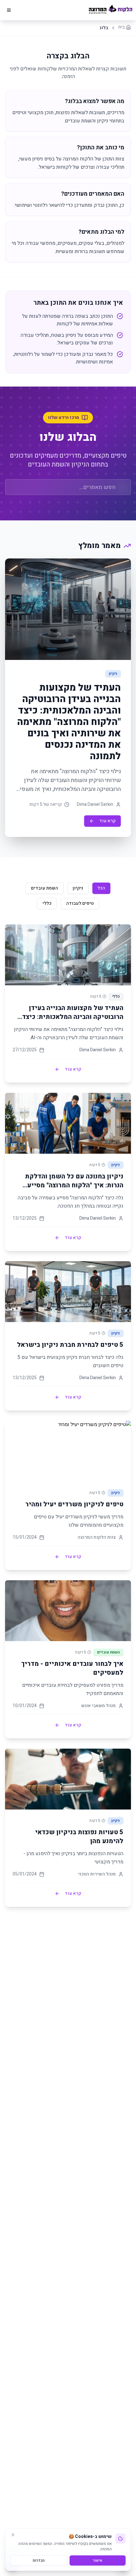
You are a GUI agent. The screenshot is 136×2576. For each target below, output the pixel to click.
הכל (101, 888)
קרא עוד (108, 821)
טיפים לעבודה (80, 903)
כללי (47, 903)
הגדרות (39, 2560)
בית (121, 27)
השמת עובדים (45, 888)
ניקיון (78, 888)
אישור (98, 2560)
